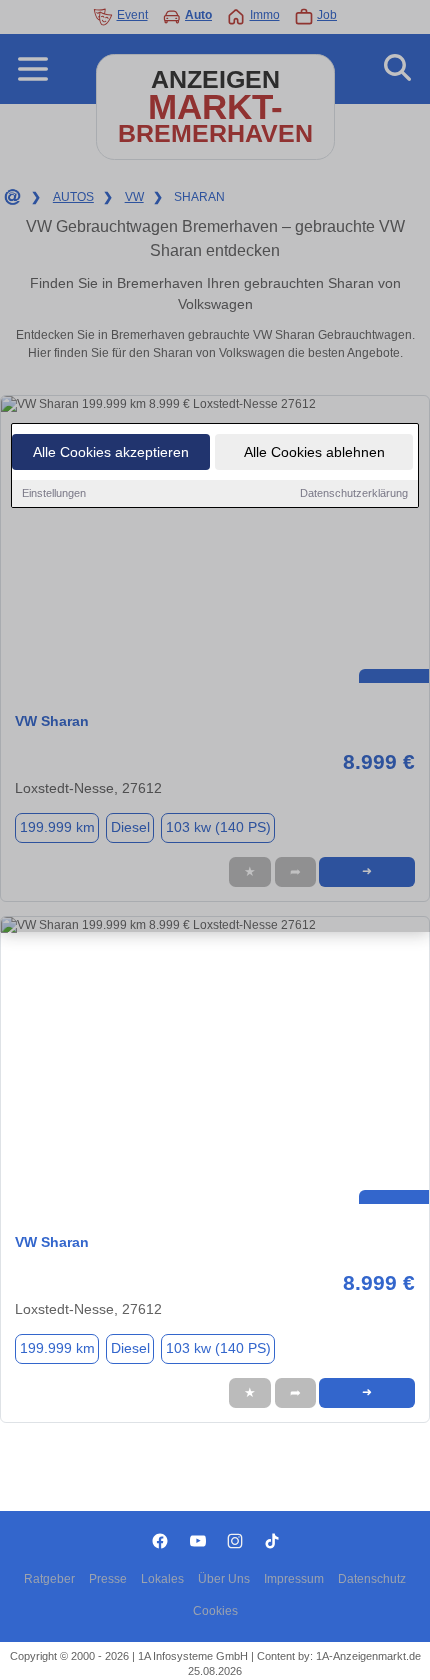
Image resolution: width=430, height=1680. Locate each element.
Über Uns (224, 1579)
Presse (108, 1579)
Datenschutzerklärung (354, 493)
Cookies (215, 1611)
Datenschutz (372, 1579)
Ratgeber (49, 1579)
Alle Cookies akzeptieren (111, 452)
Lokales (162, 1579)
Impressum (294, 1579)
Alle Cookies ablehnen (314, 452)
